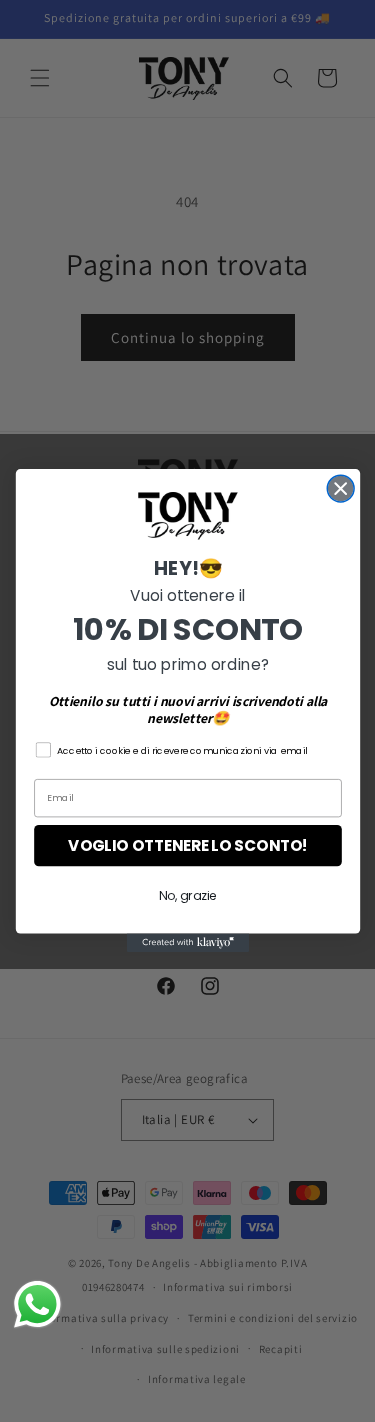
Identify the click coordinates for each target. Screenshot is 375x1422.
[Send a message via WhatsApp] (37, 1304)
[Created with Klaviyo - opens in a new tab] (187, 943)
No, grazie (187, 896)
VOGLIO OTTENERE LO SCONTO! (188, 845)
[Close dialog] (340, 489)
